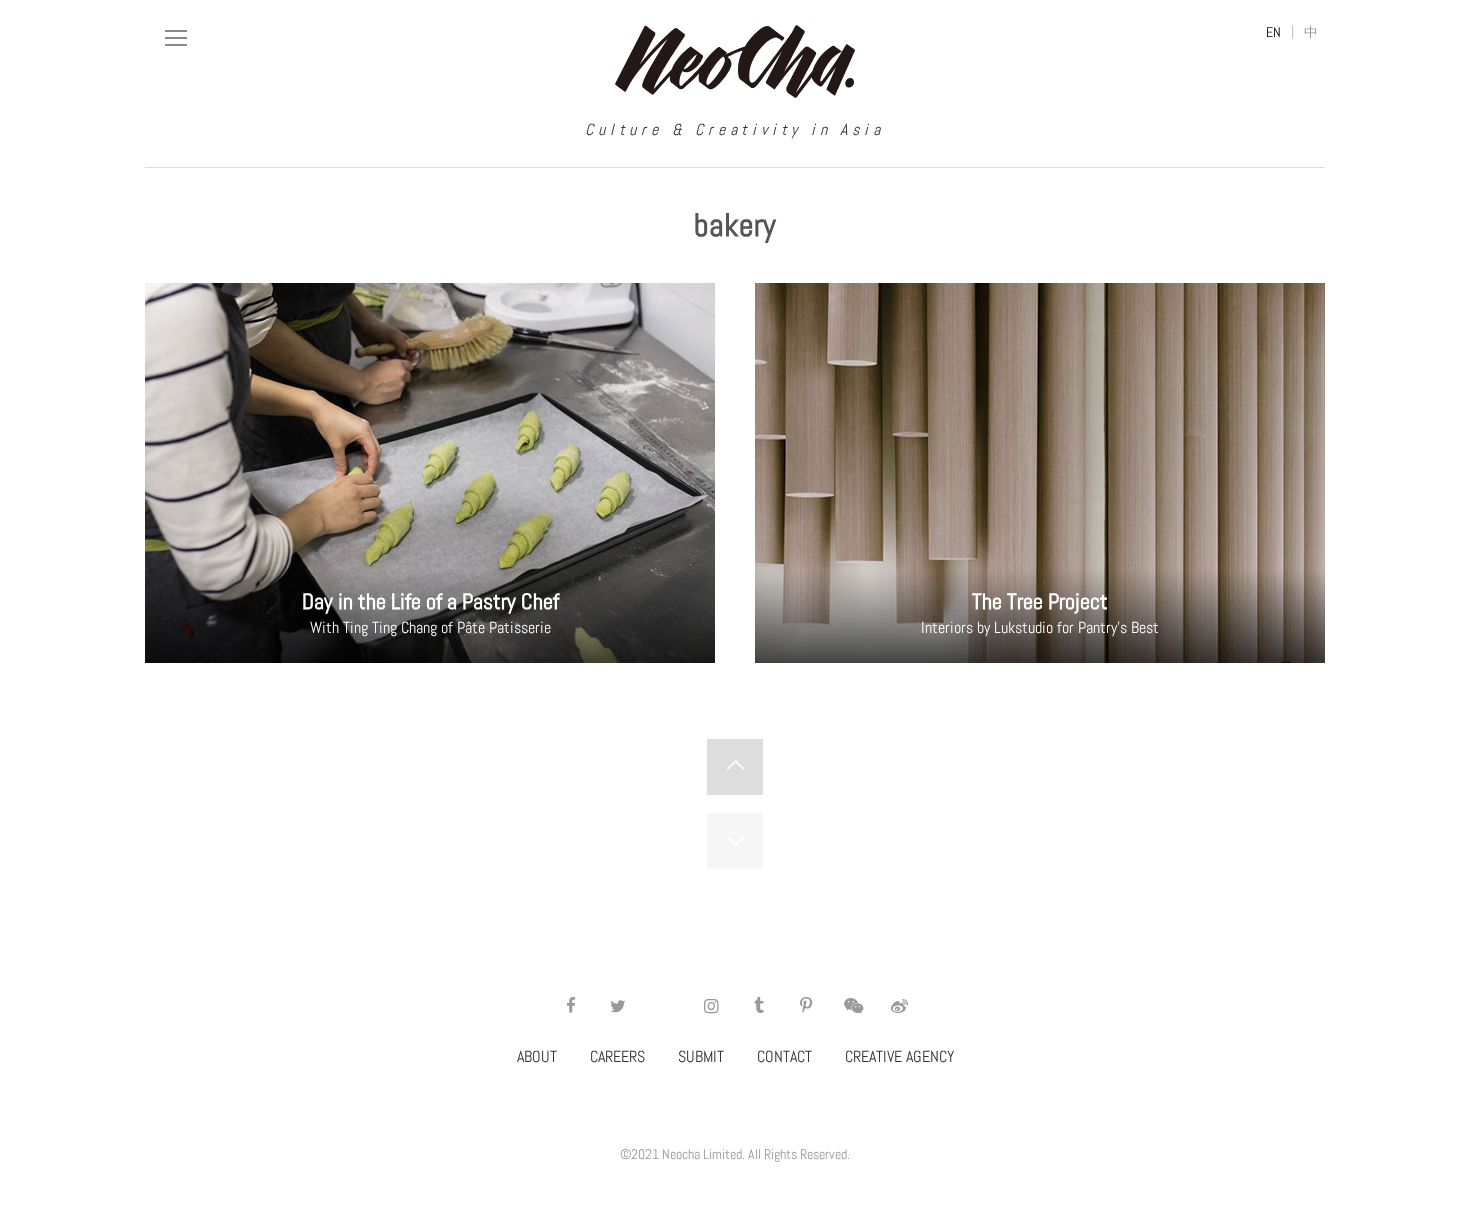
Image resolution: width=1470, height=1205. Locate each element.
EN (1273, 32)
